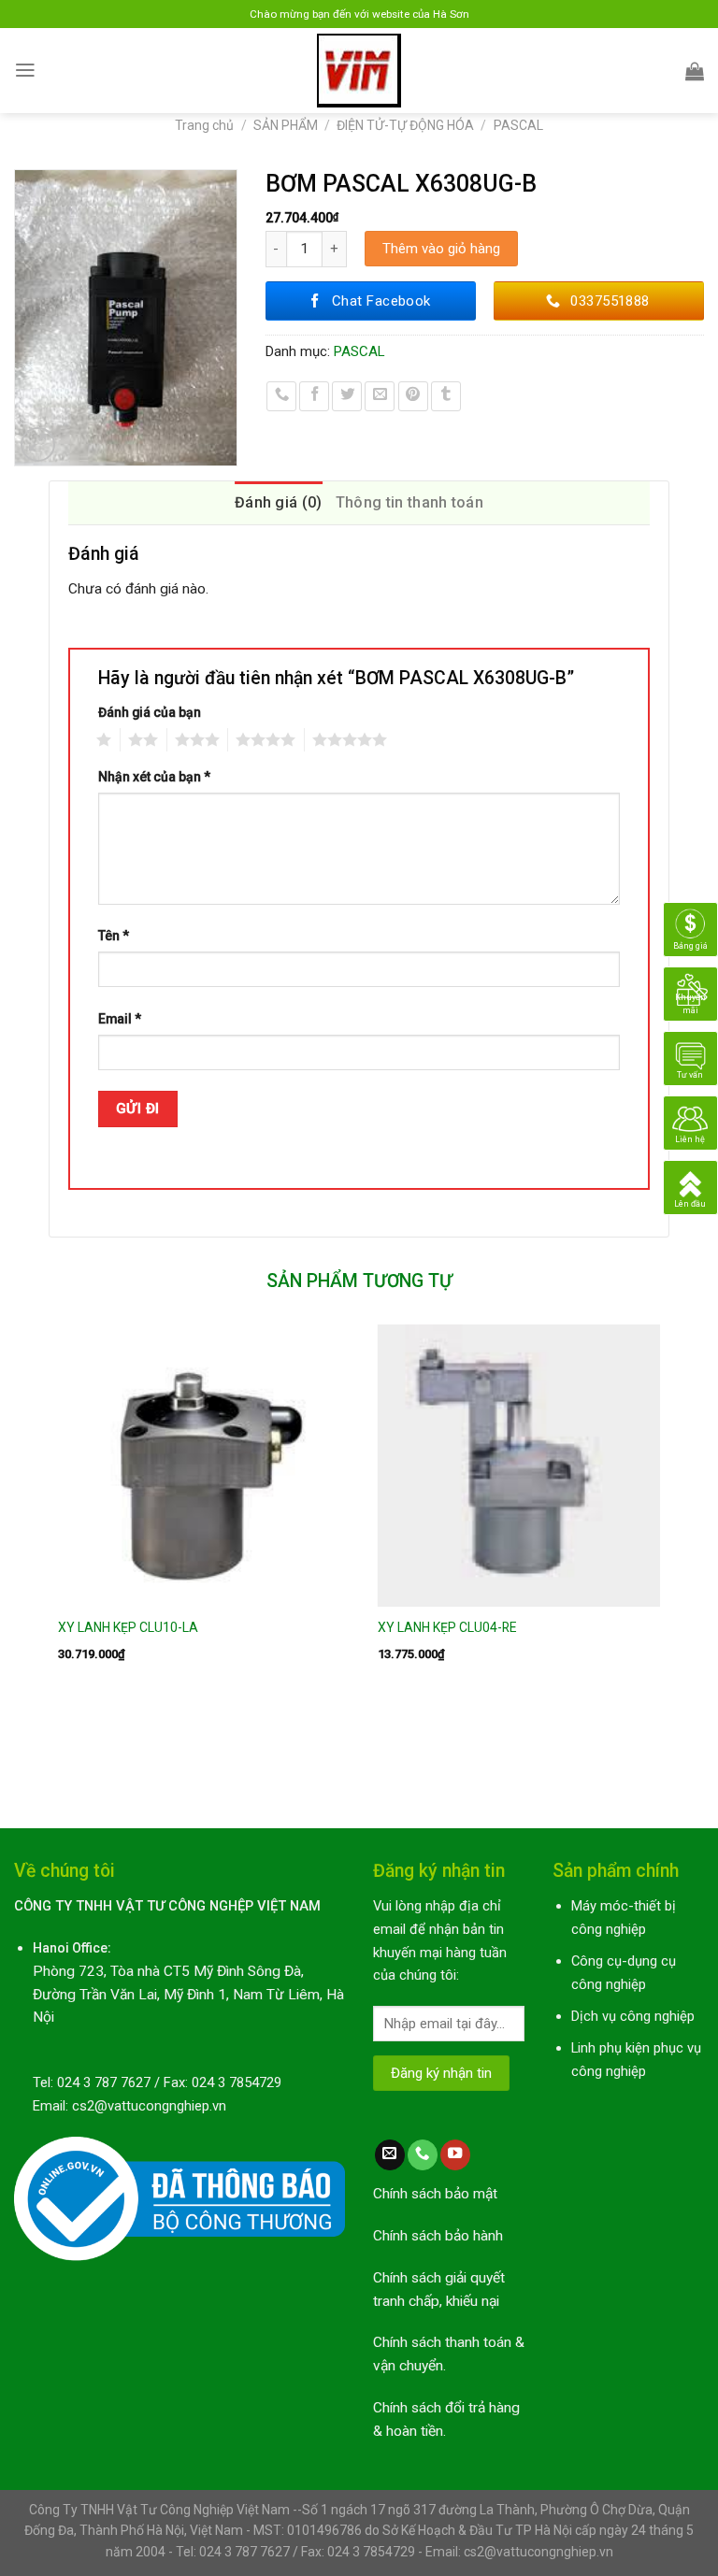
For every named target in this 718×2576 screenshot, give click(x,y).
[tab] (279, 503)
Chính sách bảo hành (438, 2236)
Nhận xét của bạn (154, 777)
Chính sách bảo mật (435, 2194)
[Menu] (25, 70)
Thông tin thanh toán (409, 502)
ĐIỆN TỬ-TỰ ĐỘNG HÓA (405, 125)
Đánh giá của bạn (150, 712)
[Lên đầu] (690, 1186)
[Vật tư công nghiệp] (359, 71)
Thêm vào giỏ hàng (441, 249)
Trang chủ (204, 125)
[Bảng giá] (690, 928)
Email (120, 1019)
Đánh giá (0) (279, 502)
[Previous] (50, 1560)
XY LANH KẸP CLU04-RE (447, 1627)
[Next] (668, 1560)
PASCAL (518, 125)
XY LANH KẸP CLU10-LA (128, 1627)
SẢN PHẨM (286, 125)
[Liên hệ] (690, 1122)
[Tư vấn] (690, 1057)
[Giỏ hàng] (695, 71)
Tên (114, 936)
